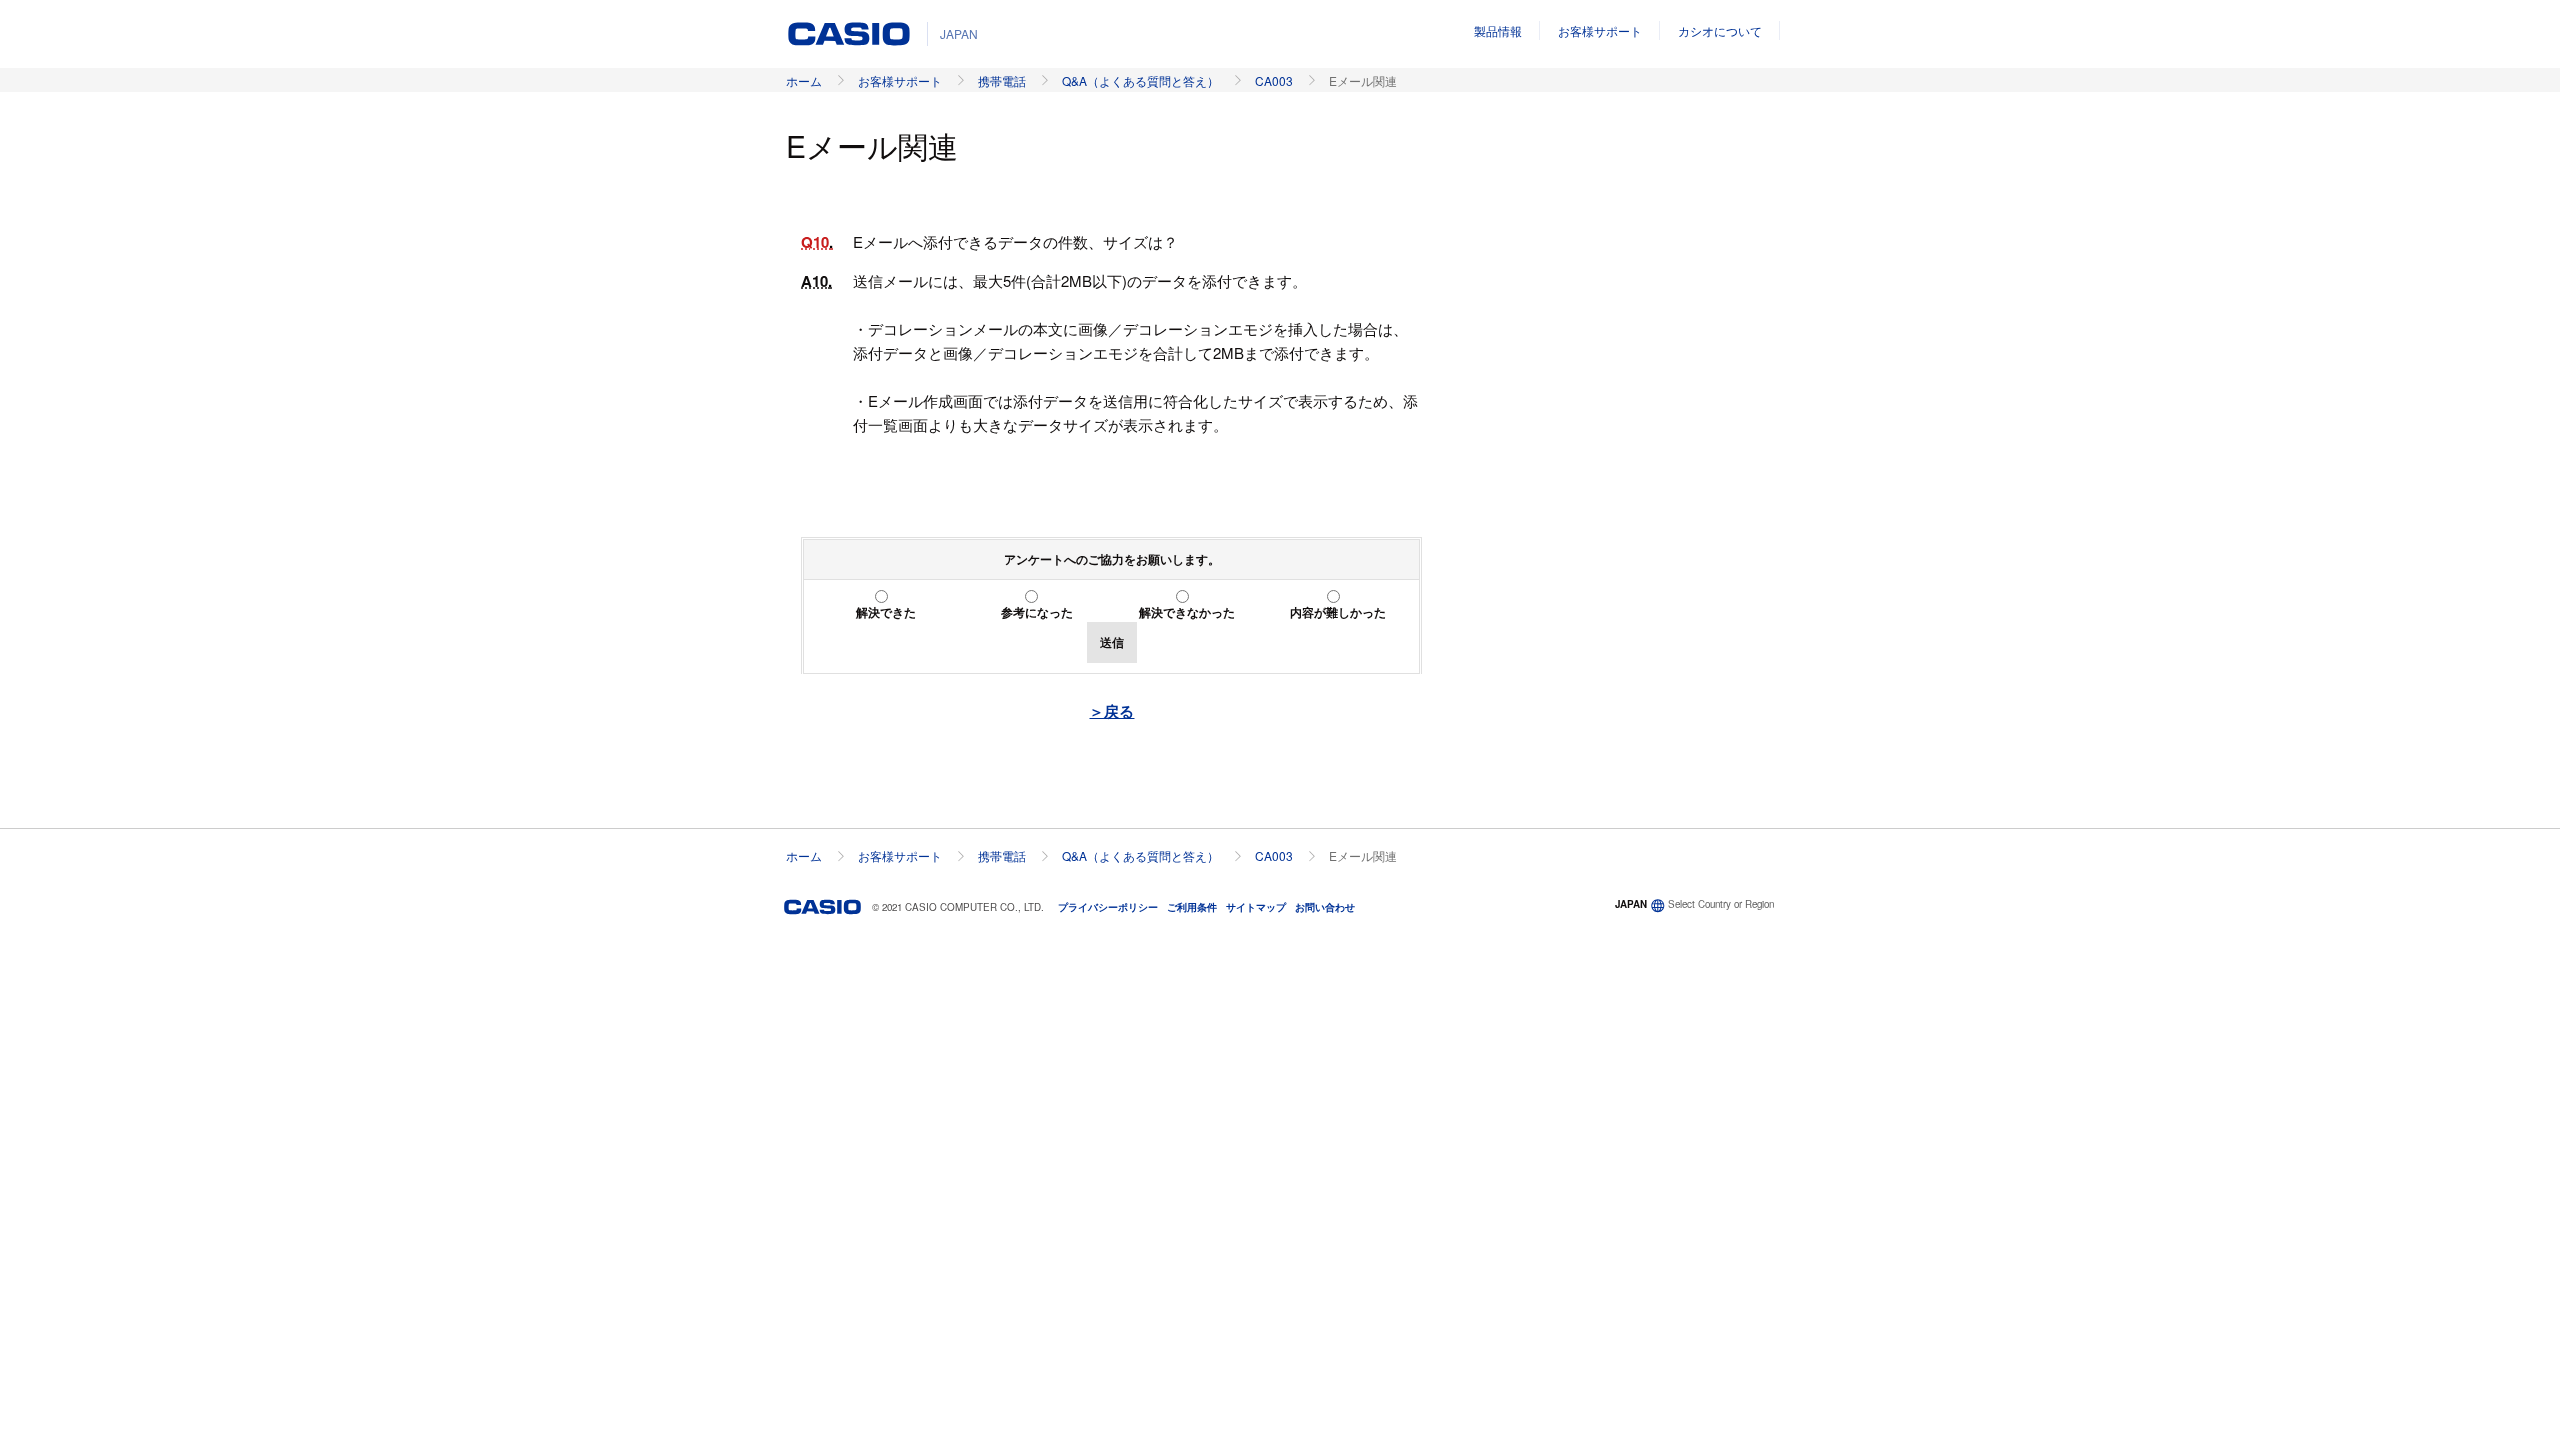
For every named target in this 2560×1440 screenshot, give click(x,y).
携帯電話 (1002, 80)
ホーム (804, 80)
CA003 (1274, 80)
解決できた (886, 612)
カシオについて (1720, 30)
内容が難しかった (1338, 612)
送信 (1112, 642)
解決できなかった (1187, 612)
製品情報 (1498, 30)
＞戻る (1111, 711)
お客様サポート (1600, 30)
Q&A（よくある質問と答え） (1140, 80)
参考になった (1037, 612)
